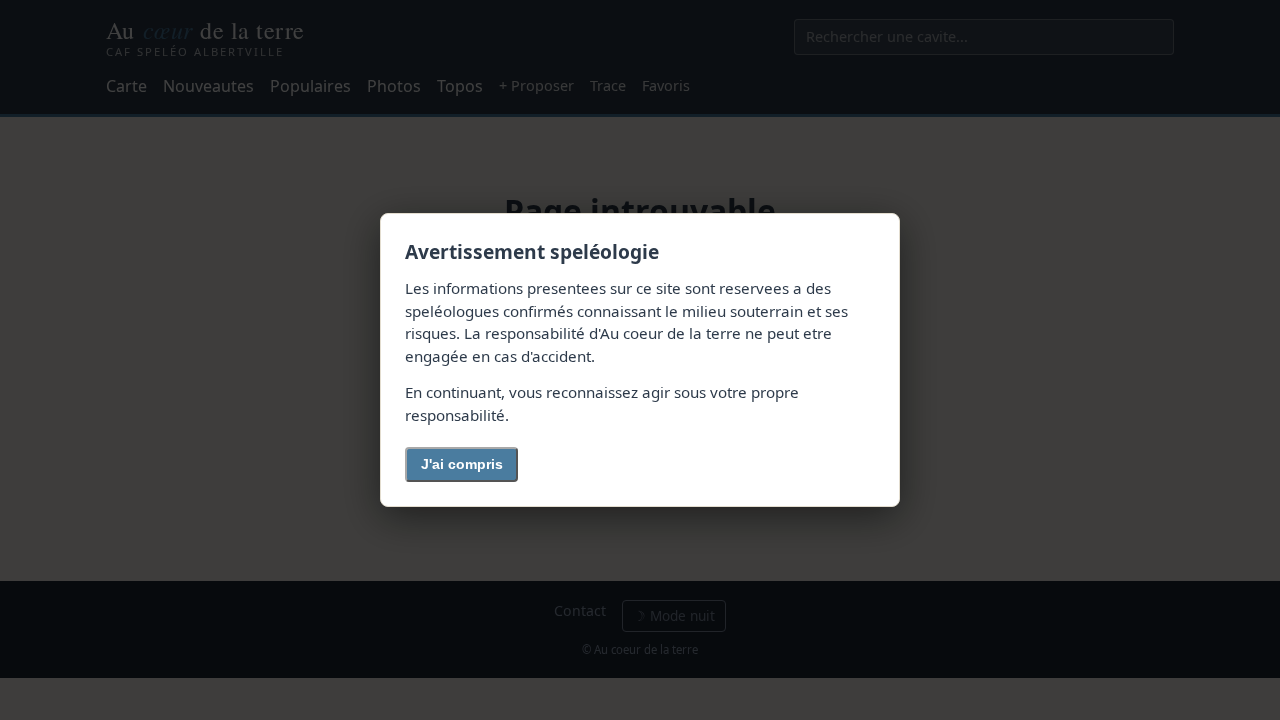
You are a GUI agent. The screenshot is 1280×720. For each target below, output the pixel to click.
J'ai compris (462, 464)
